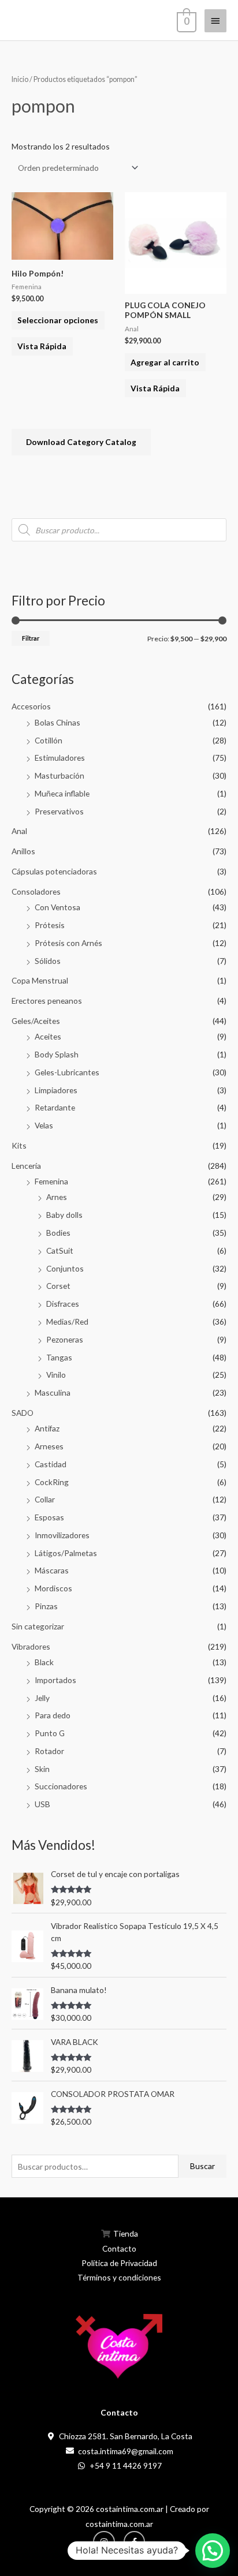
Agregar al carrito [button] (165, 362)
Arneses (49, 1446)
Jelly (42, 1698)
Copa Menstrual (40, 980)
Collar (45, 1499)
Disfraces (63, 1304)
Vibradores (31, 1646)
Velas (44, 1125)
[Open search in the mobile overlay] (119, 530)
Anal (19, 831)
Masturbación (59, 775)
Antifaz (47, 1428)
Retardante (55, 1107)
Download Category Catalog (81, 442)
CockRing (52, 1482)
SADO (23, 1413)
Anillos (23, 851)
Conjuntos (65, 1268)
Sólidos (48, 961)
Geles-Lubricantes (67, 1072)
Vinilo (56, 1375)
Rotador (49, 1751)
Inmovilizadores (62, 1535)
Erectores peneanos (47, 1001)
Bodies (58, 1233)
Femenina (51, 1181)
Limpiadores (56, 1090)
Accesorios (31, 706)
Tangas (59, 1357)
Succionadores (61, 1786)
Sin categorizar (38, 1626)
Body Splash (57, 1054)
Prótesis (50, 925)
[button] (213, 2551)
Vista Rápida (42, 346)
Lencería (26, 1166)
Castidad (51, 1464)
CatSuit (60, 1250)
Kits (19, 1145)
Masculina (53, 1392)
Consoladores (36, 891)
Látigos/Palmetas (66, 1553)
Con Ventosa (57, 907)
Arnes (57, 1197)
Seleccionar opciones (58, 320)
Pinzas (46, 1606)
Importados (55, 1680)
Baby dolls (64, 1215)
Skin (42, 1769)
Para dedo (53, 1715)
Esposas (49, 1517)
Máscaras (52, 1570)
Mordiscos (53, 1588)
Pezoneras (65, 1339)
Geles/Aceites (36, 1021)
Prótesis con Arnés (68, 943)
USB (42, 1804)
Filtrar (31, 638)
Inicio (20, 79)
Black (44, 1662)
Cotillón (49, 740)
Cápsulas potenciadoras (54, 871)
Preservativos (59, 811)
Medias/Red (67, 1321)
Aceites (48, 1036)
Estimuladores (60, 758)
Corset (58, 1286)
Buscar (202, 2166)
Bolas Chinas (57, 722)
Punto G (50, 1733)
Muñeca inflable (62, 793)
